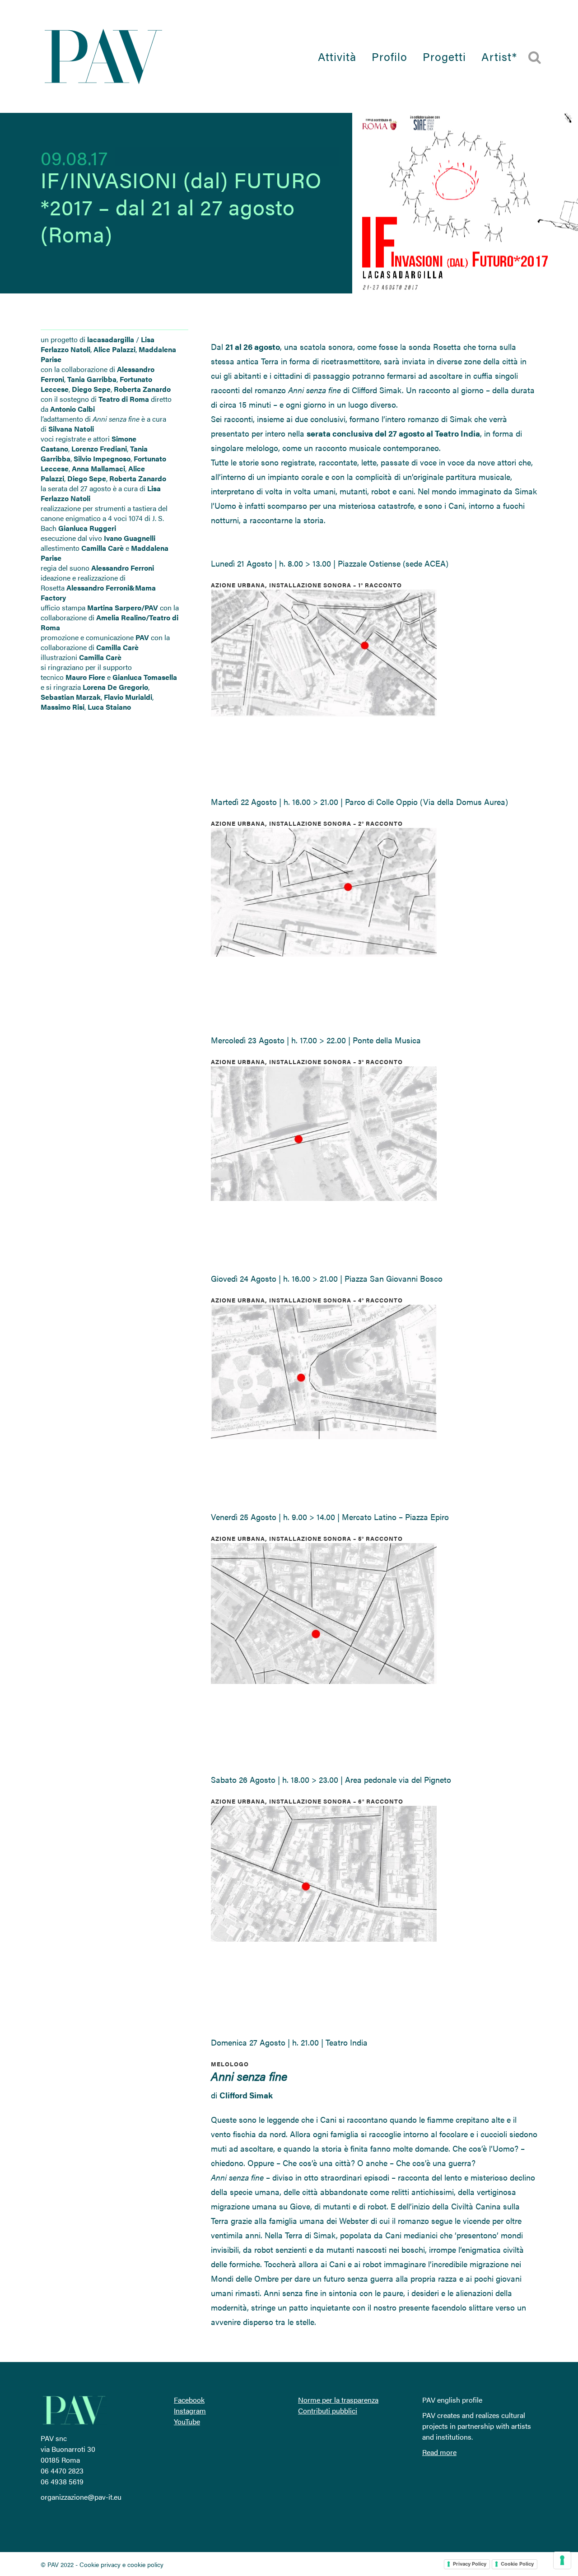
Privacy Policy (470, 2564)
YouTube (187, 2421)
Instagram (190, 2411)
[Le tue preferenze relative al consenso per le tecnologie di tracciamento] (562, 2560)
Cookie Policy (517, 2564)
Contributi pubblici (328, 2411)
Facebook (189, 2400)
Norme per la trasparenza (338, 2400)
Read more (439, 2452)
